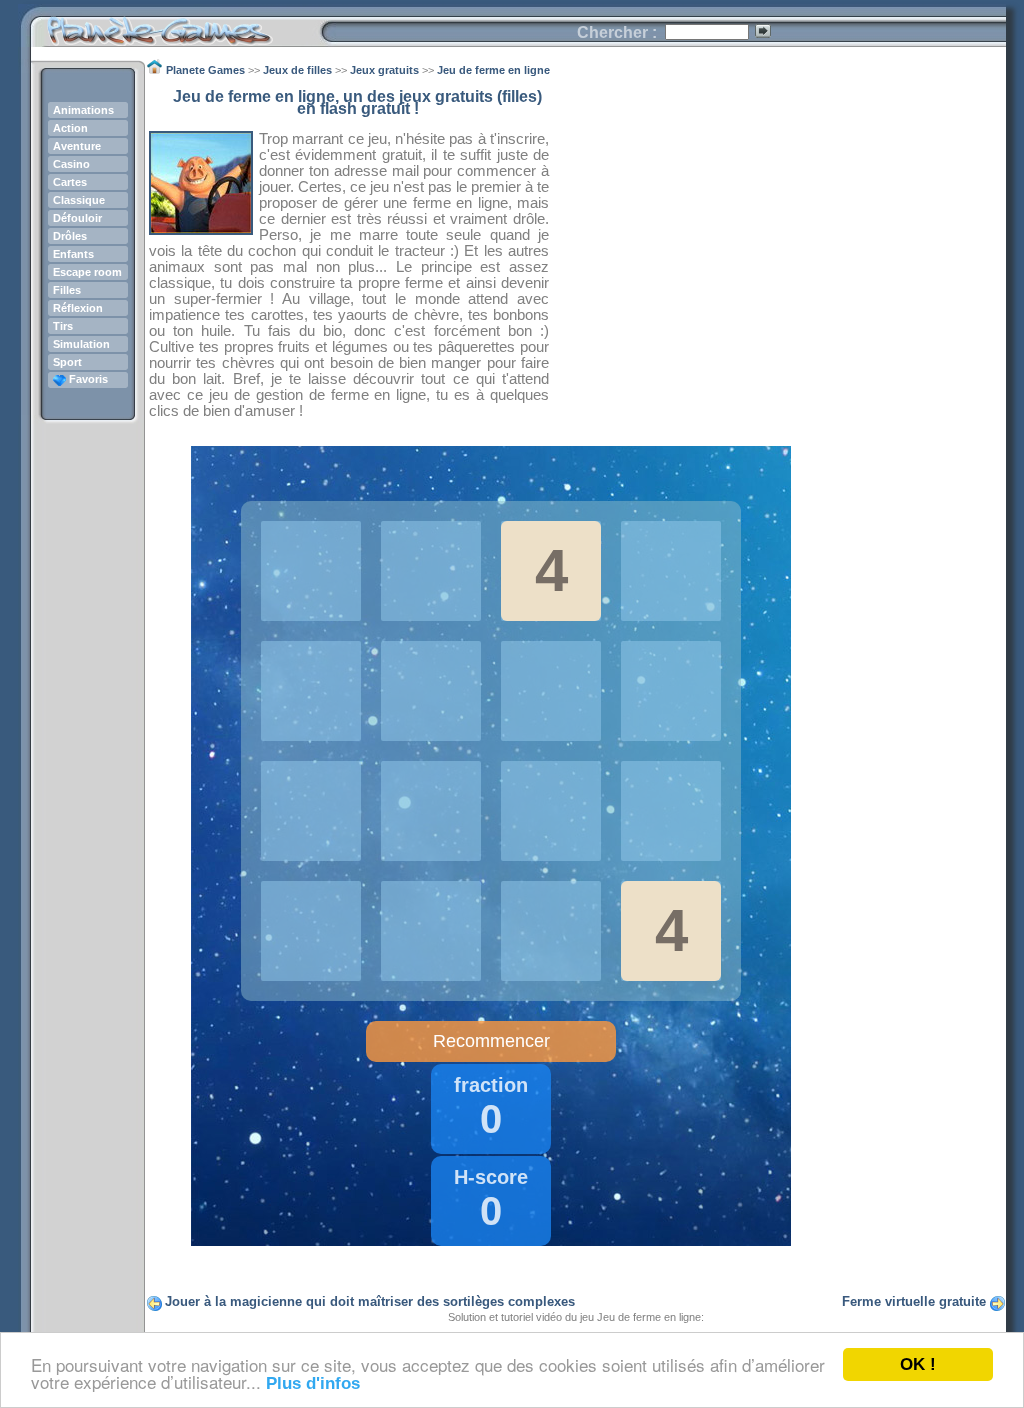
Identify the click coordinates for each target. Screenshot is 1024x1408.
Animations (83, 110)
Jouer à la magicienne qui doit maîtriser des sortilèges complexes (370, 1301)
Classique (79, 200)
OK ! (918, 1364)
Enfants (73, 254)
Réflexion (78, 308)
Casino (71, 164)
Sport (67, 362)
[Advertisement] (778, 231)
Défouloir (77, 218)
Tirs (63, 326)
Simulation (81, 344)
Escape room (87, 272)
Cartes (70, 182)
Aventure (77, 146)
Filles (67, 290)
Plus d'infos (313, 1383)
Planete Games (175, 25)
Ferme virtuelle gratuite (914, 1301)
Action (70, 128)
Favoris (87, 379)
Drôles (70, 236)
